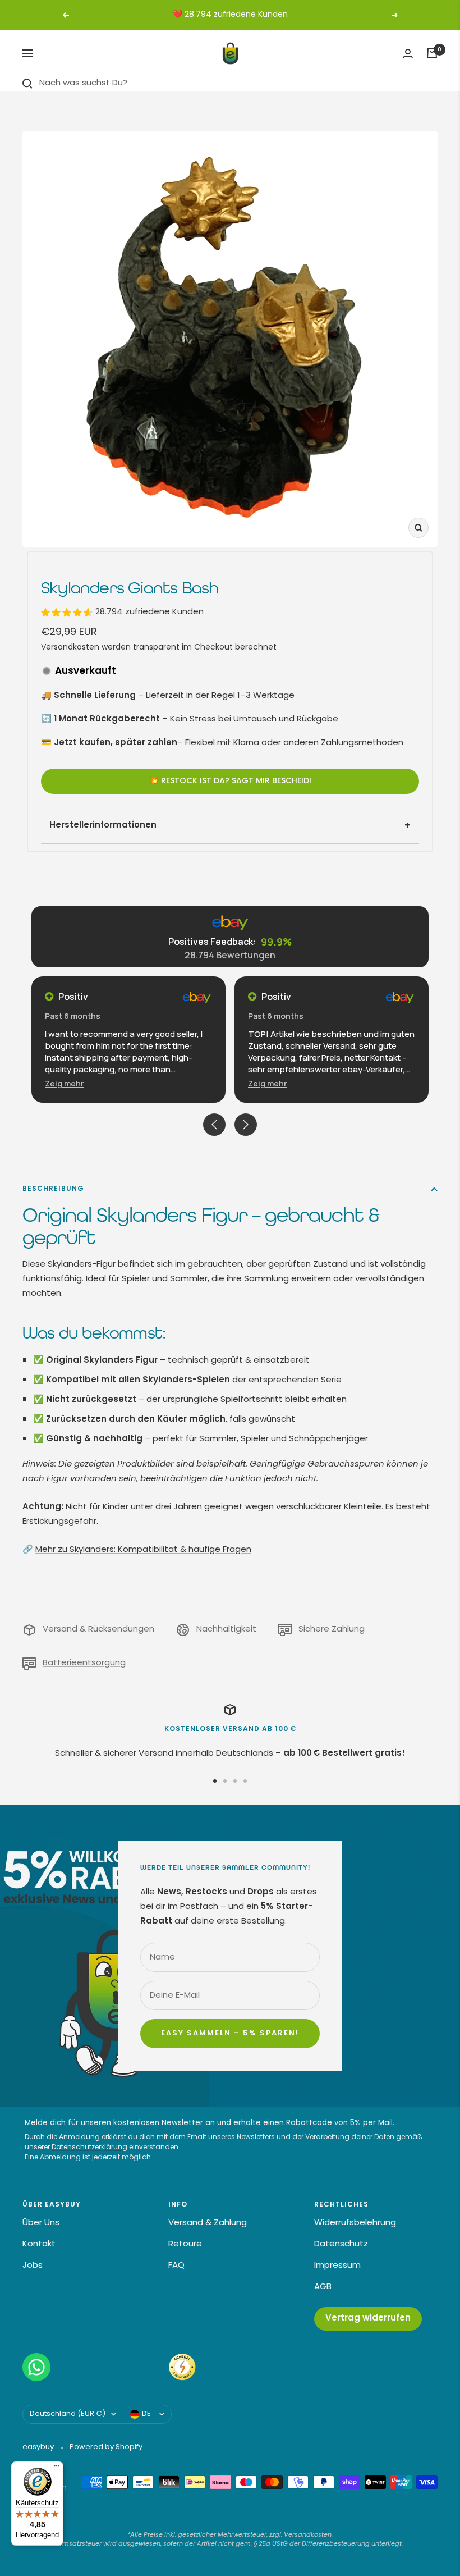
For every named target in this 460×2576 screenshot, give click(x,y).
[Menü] (57, 2468)
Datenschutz (341, 2244)
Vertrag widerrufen (368, 2319)
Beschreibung (53, 1189)
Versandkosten (70, 648)
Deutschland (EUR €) (68, 2414)
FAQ (176, 2266)
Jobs (33, 2266)
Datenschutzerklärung (89, 2148)
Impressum (337, 2266)
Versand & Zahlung (208, 2223)
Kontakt (39, 2244)
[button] (70, 1083)
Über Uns (41, 2223)
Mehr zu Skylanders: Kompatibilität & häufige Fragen (143, 1550)
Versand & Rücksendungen (98, 1630)
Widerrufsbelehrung (355, 2223)
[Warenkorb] (432, 53)
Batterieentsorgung (84, 1663)
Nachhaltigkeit (226, 1630)
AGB (323, 2287)
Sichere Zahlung (332, 1630)
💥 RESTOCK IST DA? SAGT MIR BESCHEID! (230, 781)
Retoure (185, 2244)
